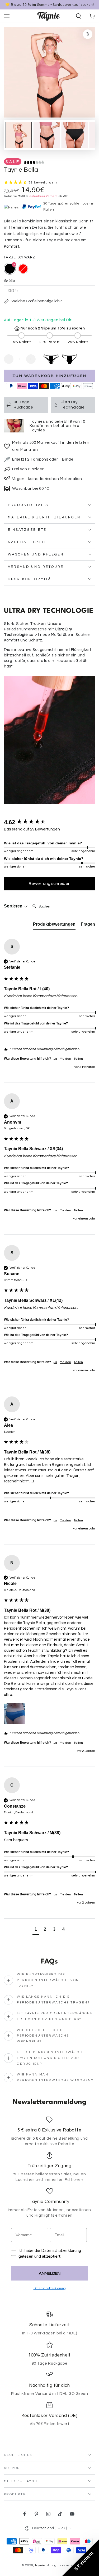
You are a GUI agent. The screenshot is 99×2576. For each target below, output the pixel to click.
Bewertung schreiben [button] (50, 884)
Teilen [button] (78, 1059)
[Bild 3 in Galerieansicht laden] (75, 135)
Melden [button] (65, 1059)
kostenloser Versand (43, 196)
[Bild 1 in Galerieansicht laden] (19, 135)
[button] (78, 16)
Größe (10, 281)
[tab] (54, 925)
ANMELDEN (50, 2273)
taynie (40, 2565)
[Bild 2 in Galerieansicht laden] (47, 135)
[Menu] (7, 16)
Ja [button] (55, 1059)
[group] (49, 822)
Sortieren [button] (14, 906)
